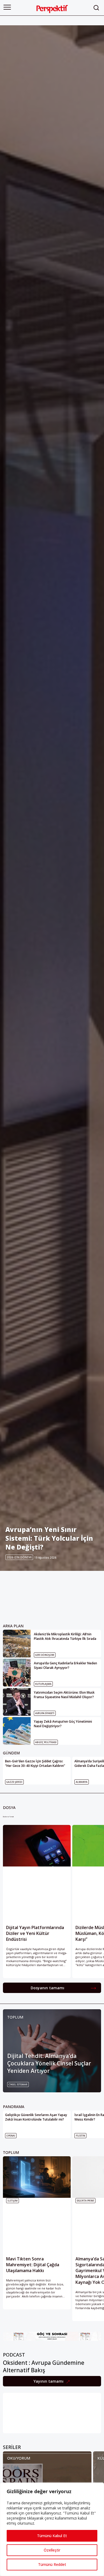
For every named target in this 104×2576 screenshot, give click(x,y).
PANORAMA (14, 2107)
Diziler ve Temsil (8, 1817)
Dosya (9, 1807)
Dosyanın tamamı (47, 1988)
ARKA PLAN (13, 1626)
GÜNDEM (11, 1753)
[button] (7, 7)
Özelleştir (52, 2550)
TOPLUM (15, 2017)
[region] (52, 2529)
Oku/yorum (19, 2458)
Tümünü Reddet (52, 2564)
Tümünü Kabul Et (52, 2536)
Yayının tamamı (49, 2381)
